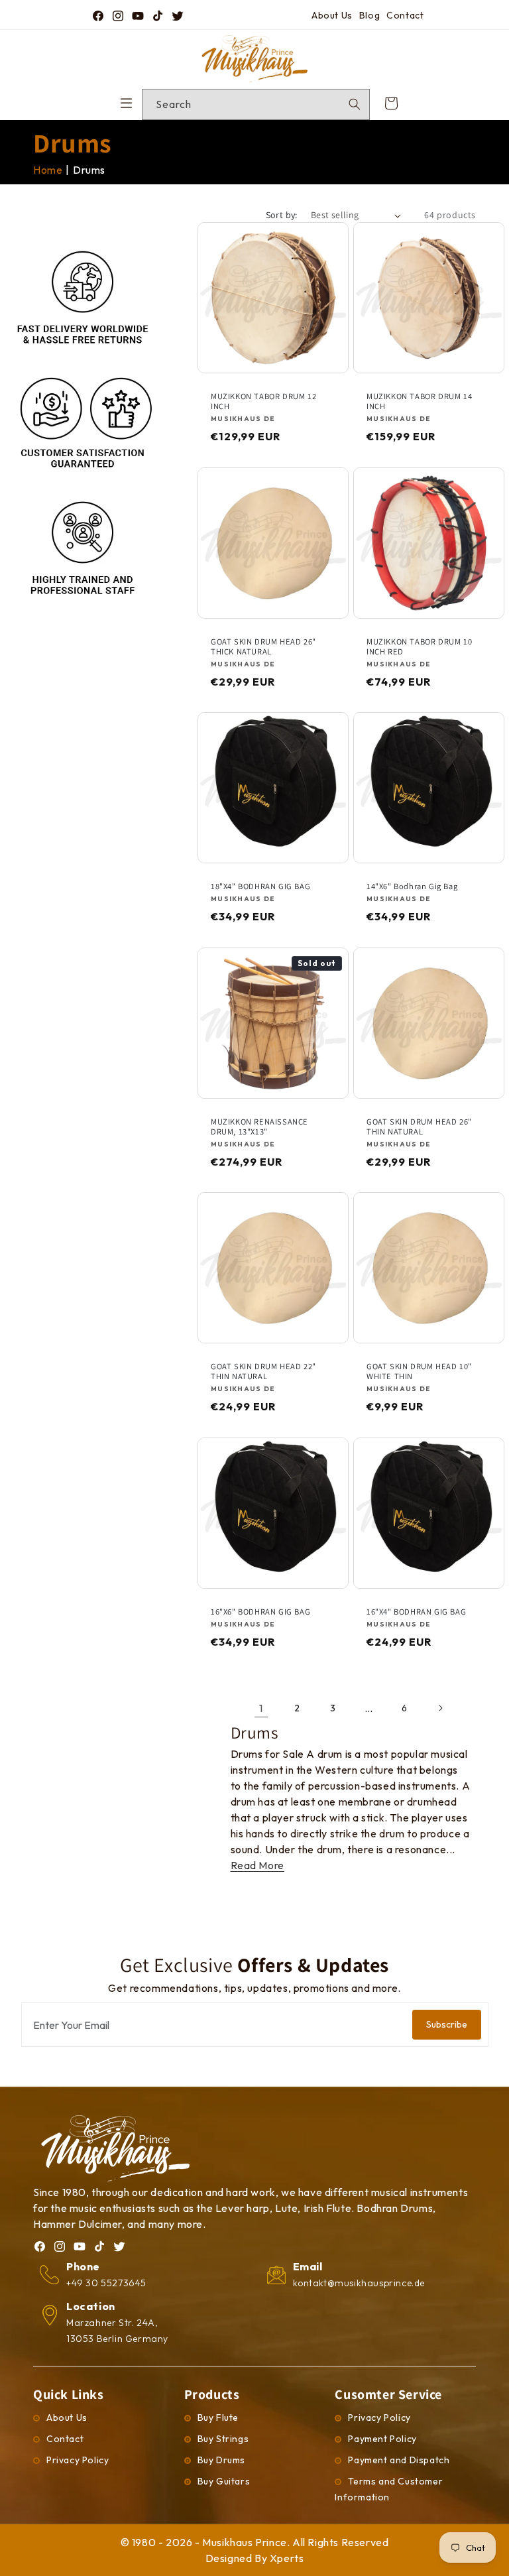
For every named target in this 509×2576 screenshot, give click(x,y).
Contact (405, 15)
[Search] (355, 104)
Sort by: (282, 215)
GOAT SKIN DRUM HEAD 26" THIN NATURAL (419, 1126)
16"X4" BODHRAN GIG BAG (416, 1611)
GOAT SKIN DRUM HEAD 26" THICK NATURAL (263, 646)
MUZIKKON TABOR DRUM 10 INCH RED (419, 646)
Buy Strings (223, 2439)
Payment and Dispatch (399, 2460)
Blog (369, 15)
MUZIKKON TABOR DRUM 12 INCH (263, 401)
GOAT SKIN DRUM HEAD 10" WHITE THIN (419, 1371)
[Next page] (440, 1708)
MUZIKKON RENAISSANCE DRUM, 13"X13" (259, 1126)
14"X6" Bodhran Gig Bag (412, 886)
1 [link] (261, 1708)
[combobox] (256, 104)
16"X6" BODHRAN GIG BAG (260, 1611)
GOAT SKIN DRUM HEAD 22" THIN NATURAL (263, 1371)
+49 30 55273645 (106, 2283)
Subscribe (447, 2024)
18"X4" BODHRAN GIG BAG (260, 886)
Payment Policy (382, 2439)
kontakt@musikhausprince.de (359, 2283)
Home (48, 170)
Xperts (287, 2558)
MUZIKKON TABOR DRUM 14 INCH (419, 401)
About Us (332, 15)
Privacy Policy (78, 2460)
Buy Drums (221, 2460)
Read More (257, 1865)
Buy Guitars (224, 2481)
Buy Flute (218, 2418)
